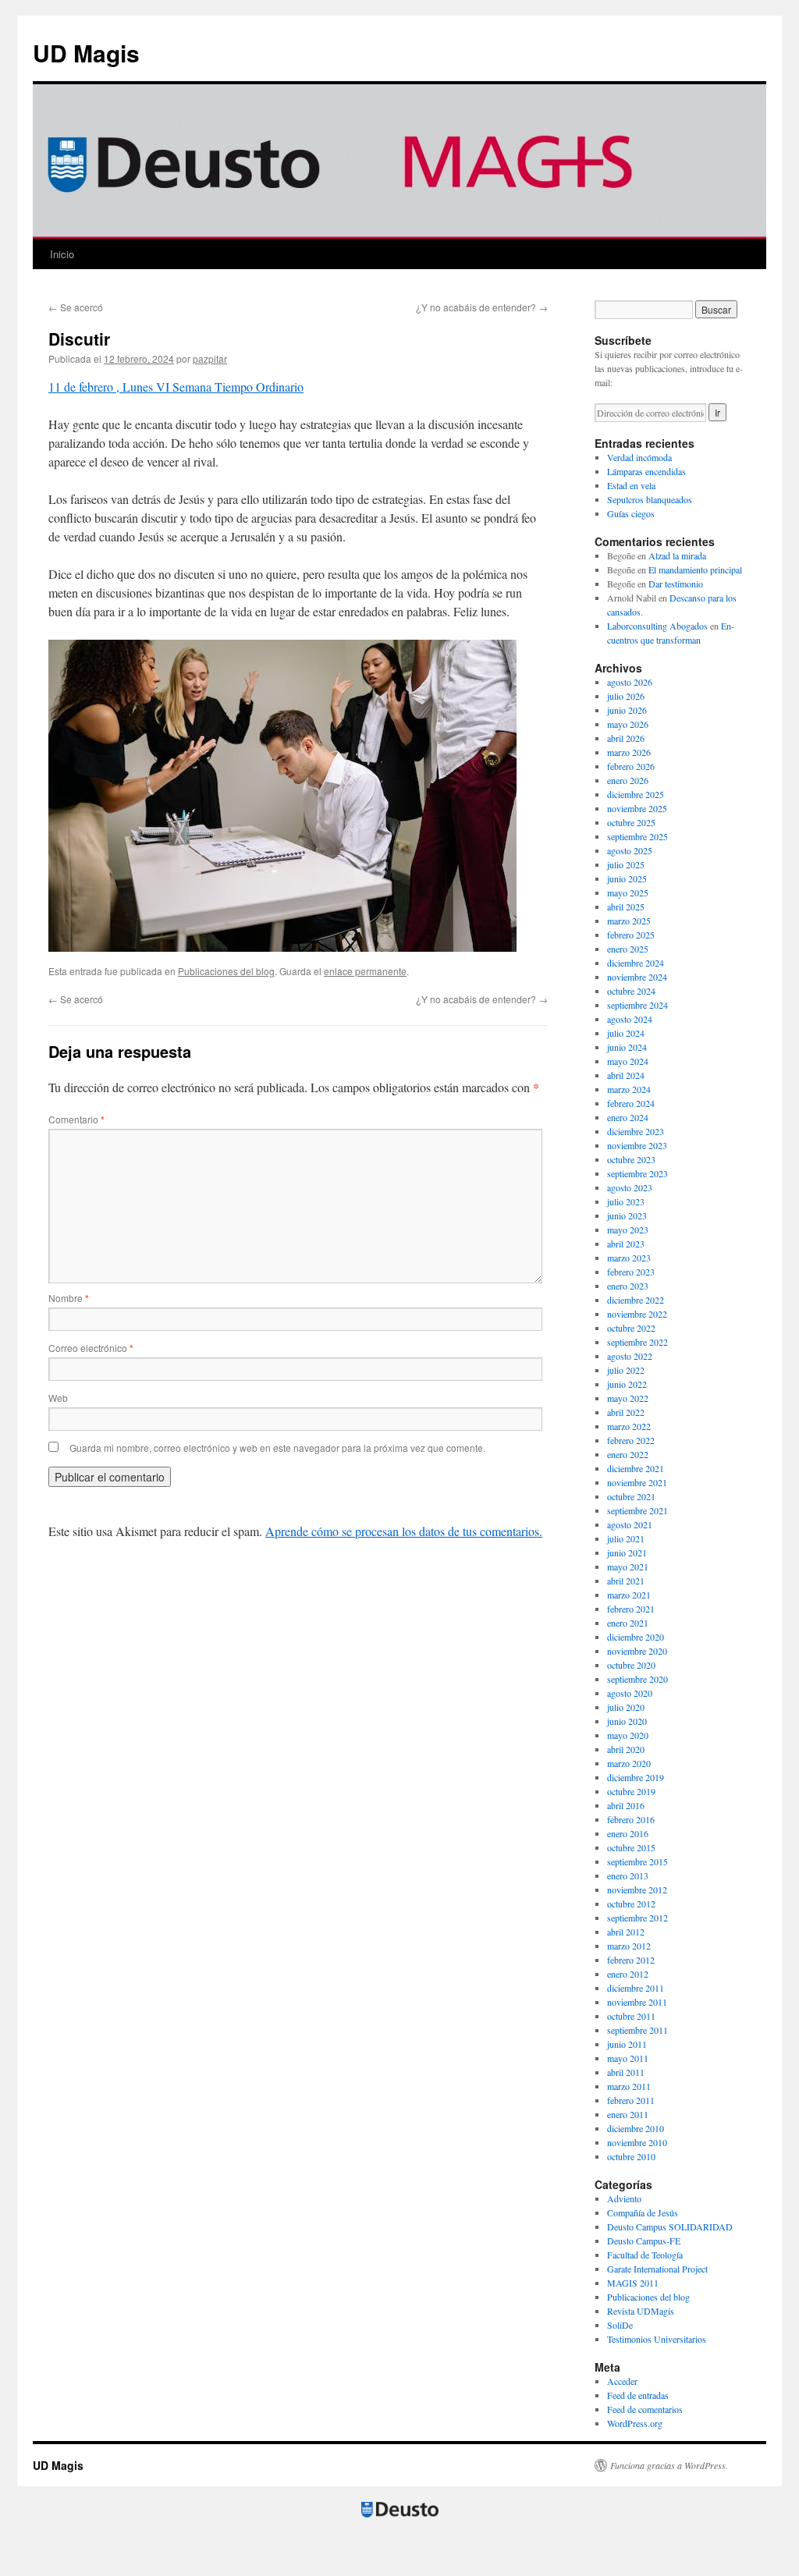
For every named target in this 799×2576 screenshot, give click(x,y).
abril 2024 (626, 1075)
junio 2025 (627, 878)
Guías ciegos (631, 513)
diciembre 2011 (636, 1988)
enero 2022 (628, 1454)
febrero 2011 (631, 2100)
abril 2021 (626, 1581)
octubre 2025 (631, 822)
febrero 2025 (631, 935)
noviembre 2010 (637, 2142)
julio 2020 (626, 1707)
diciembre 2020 (636, 1637)
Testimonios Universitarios (657, 2339)
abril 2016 (626, 1805)
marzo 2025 (629, 921)
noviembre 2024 (637, 977)
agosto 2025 (630, 850)
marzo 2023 (629, 1258)
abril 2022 (626, 1412)
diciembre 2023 (636, 1131)
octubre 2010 (631, 2156)
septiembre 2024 (637, 1005)
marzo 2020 (629, 1763)
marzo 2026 (629, 752)
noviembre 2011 (637, 2002)
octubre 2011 (631, 2016)
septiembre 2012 (637, 1918)
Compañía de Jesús (643, 2212)
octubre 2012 (631, 1904)
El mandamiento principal (695, 569)
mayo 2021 (628, 1567)
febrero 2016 (631, 1819)
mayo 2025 (628, 892)
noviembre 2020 (637, 1651)
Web (58, 1398)
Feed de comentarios (645, 2409)
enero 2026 (628, 780)
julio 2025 (626, 864)
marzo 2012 (629, 1946)
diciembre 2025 (636, 794)
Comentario (76, 1119)
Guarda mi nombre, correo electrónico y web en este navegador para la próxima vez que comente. (277, 1448)
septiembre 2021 (637, 1510)
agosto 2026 (630, 682)
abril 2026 (626, 738)
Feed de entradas (638, 2395)
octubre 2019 (631, 1791)
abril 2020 (626, 1749)
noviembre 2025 (637, 808)
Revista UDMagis (641, 2311)
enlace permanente (365, 971)
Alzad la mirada (677, 555)
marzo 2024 (629, 1089)
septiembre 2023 (637, 1173)
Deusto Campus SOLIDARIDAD (670, 2227)
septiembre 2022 (637, 1342)
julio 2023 (626, 1201)
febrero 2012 (631, 1960)
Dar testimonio (676, 584)
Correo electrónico (91, 1348)
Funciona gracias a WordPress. (669, 2465)
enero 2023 (628, 1286)
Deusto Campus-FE (644, 2241)
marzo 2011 (629, 2086)
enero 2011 (628, 2114)
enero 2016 (628, 1833)
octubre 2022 (631, 1328)
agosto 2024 (630, 1019)
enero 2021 (628, 1623)
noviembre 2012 (637, 1889)
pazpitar (210, 358)
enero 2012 (628, 1974)
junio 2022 (627, 1384)
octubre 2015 (631, 1847)
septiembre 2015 (637, 1861)
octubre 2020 (631, 1665)
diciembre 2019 (636, 1777)
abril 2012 (626, 1932)
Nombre (69, 1298)
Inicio (62, 254)
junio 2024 (627, 1047)
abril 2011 (626, 2072)
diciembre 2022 (636, 1300)
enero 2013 (628, 1875)
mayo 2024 (628, 1061)
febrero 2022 (631, 1440)
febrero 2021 (631, 1609)
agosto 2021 (630, 1524)
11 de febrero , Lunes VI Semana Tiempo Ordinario (176, 387)
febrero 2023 (631, 1272)
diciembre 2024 (636, 963)
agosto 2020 (630, 1693)
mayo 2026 (628, 724)
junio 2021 (627, 1552)
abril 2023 (626, 1244)
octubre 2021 (631, 1496)
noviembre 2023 (637, 1145)
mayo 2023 (628, 1229)
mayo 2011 (628, 2058)
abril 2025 (626, 907)
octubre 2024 (631, 991)
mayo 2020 (628, 1735)
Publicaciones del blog (226, 971)
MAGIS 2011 (633, 2283)
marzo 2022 (629, 1426)
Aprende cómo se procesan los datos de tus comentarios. (404, 1531)
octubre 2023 (631, 1159)
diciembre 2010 (636, 2128)
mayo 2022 (628, 1398)
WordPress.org (635, 2423)
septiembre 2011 (637, 2030)
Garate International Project (657, 2269)
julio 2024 (626, 1033)
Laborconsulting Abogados (657, 626)
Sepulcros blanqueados (650, 499)
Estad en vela (631, 485)
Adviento (624, 2198)
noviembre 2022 (637, 1314)
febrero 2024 (631, 1103)
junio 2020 (627, 1721)
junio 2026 (627, 710)
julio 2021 (626, 1538)
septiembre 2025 (637, 836)
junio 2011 (627, 2044)
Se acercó (76, 307)
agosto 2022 (630, 1356)
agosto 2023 (630, 1187)
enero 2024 (628, 1117)
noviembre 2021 (637, 1482)
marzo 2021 (629, 1595)
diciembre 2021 (636, 1468)
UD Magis (86, 53)
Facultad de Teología (645, 2255)
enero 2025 (628, 949)
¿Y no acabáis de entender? (482, 307)
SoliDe (620, 2325)
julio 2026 (626, 696)
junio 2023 (627, 1215)
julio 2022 (626, 1370)
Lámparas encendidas (646, 471)
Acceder (622, 2381)
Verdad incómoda (639, 457)
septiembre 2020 (637, 1679)
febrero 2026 (631, 766)
